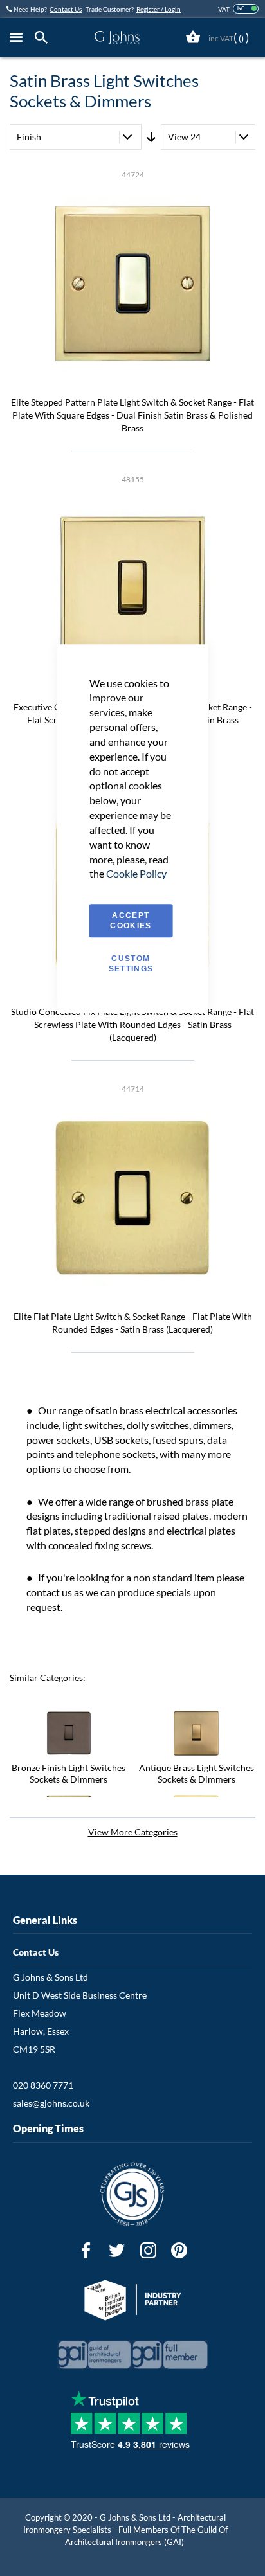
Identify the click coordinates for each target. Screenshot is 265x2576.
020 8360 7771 (43, 2085)
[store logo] (117, 38)
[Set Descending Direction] (151, 137)
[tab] (44, 38)
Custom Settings (131, 964)
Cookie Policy (136, 874)
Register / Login (159, 9)
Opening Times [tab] (48, 2128)
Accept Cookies (131, 921)
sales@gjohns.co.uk (51, 2103)
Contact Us (66, 9)
